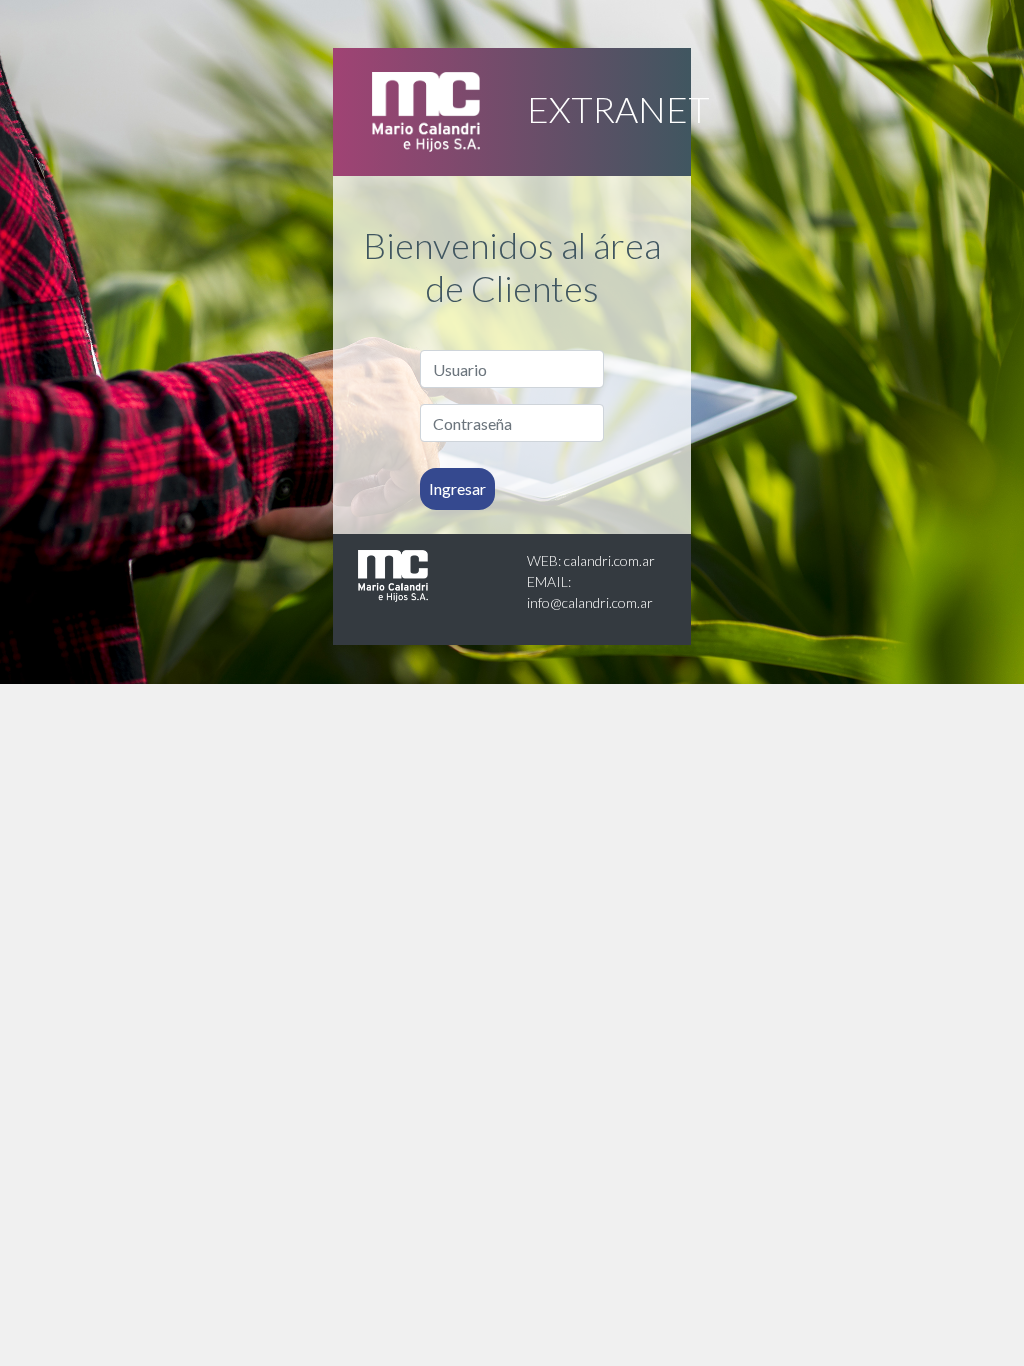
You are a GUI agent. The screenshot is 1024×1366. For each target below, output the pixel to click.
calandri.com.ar (609, 560)
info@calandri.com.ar (590, 602)
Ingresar (457, 488)
